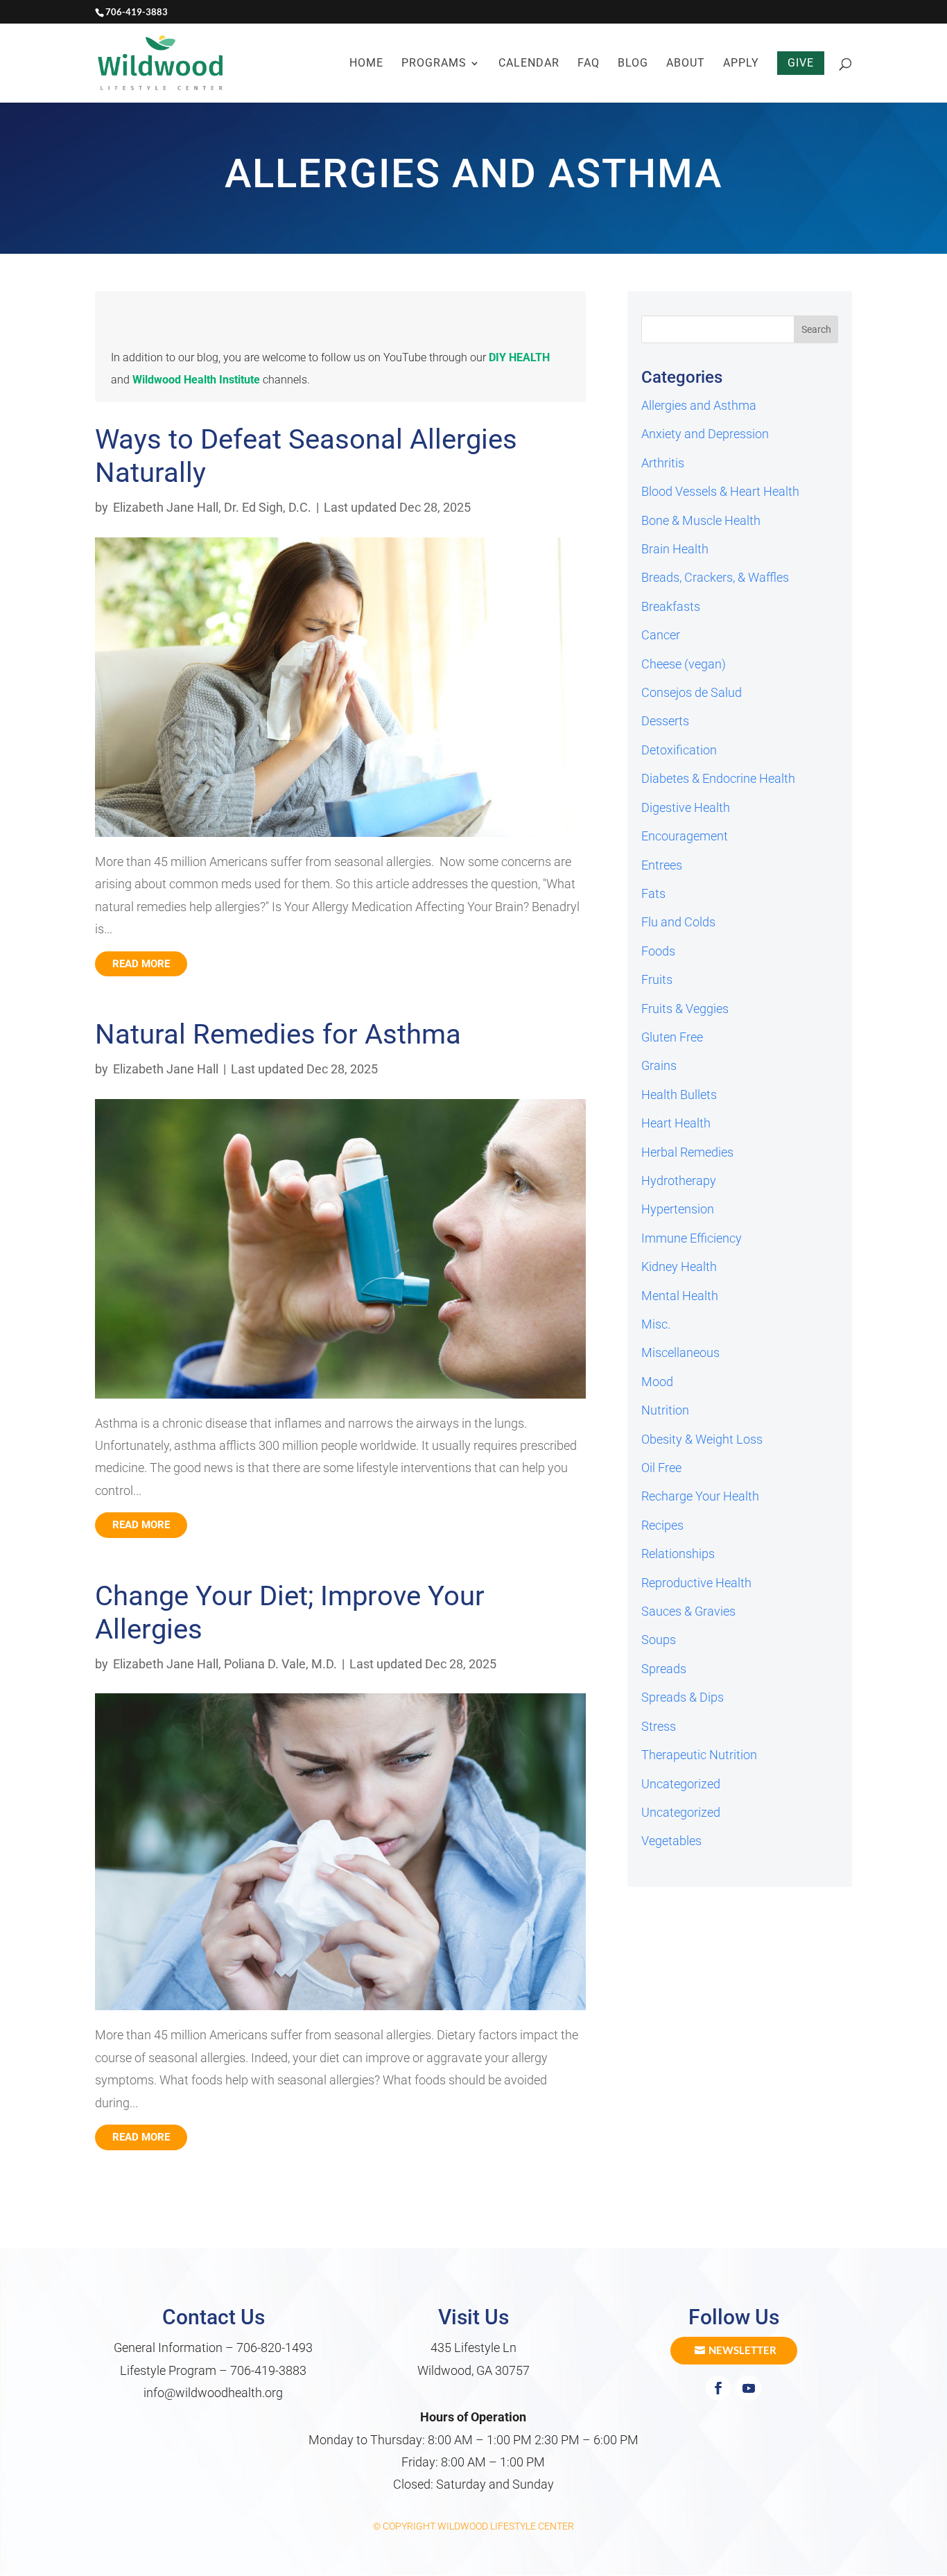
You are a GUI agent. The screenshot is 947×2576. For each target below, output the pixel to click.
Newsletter (742, 2350)
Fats (653, 893)
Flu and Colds (678, 922)
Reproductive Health (696, 1583)
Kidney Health (679, 1267)
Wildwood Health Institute (196, 380)
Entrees (662, 865)
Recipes (662, 1525)
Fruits (657, 979)
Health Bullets (679, 1095)
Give (801, 63)
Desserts (665, 721)
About (686, 64)
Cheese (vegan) (684, 664)
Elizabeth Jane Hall (166, 507)
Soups (659, 1640)
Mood (657, 1382)
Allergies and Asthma (699, 405)
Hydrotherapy (679, 1181)
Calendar (529, 64)
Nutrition (665, 1410)
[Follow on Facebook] (718, 2388)
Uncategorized (681, 1784)
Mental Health (680, 1296)
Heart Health (676, 1123)
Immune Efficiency (692, 1238)
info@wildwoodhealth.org (213, 2393)
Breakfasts (671, 606)
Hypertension (678, 1209)
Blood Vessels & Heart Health (720, 491)
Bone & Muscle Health (701, 520)
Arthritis (663, 463)
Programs (434, 64)
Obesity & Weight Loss (702, 1439)
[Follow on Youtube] (749, 2388)
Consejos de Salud (692, 692)
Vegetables (671, 1841)
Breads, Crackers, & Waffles (715, 577)
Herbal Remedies (687, 1152)
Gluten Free (672, 1037)
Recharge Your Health (700, 1496)
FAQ (589, 64)
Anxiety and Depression (705, 434)
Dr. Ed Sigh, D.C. (268, 507)
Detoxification (679, 750)
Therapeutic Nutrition (699, 1755)
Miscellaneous (680, 1352)
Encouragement (685, 836)
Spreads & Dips (683, 1697)
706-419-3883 (268, 2370)
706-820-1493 (275, 2348)
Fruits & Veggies (685, 1009)
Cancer (661, 635)
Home (366, 64)
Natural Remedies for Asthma (278, 1034)
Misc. (656, 1324)
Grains (659, 1065)
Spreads (664, 1669)
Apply (741, 64)
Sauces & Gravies (688, 1611)
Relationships (678, 1554)
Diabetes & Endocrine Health (718, 778)
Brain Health (675, 549)
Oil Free (661, 1468)
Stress (659, 1726)
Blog (633, 64)
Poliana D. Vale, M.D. (280, 1664)
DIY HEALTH (519, 357)
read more (141, 964)
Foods (658, 951)
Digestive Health (686, 807)
